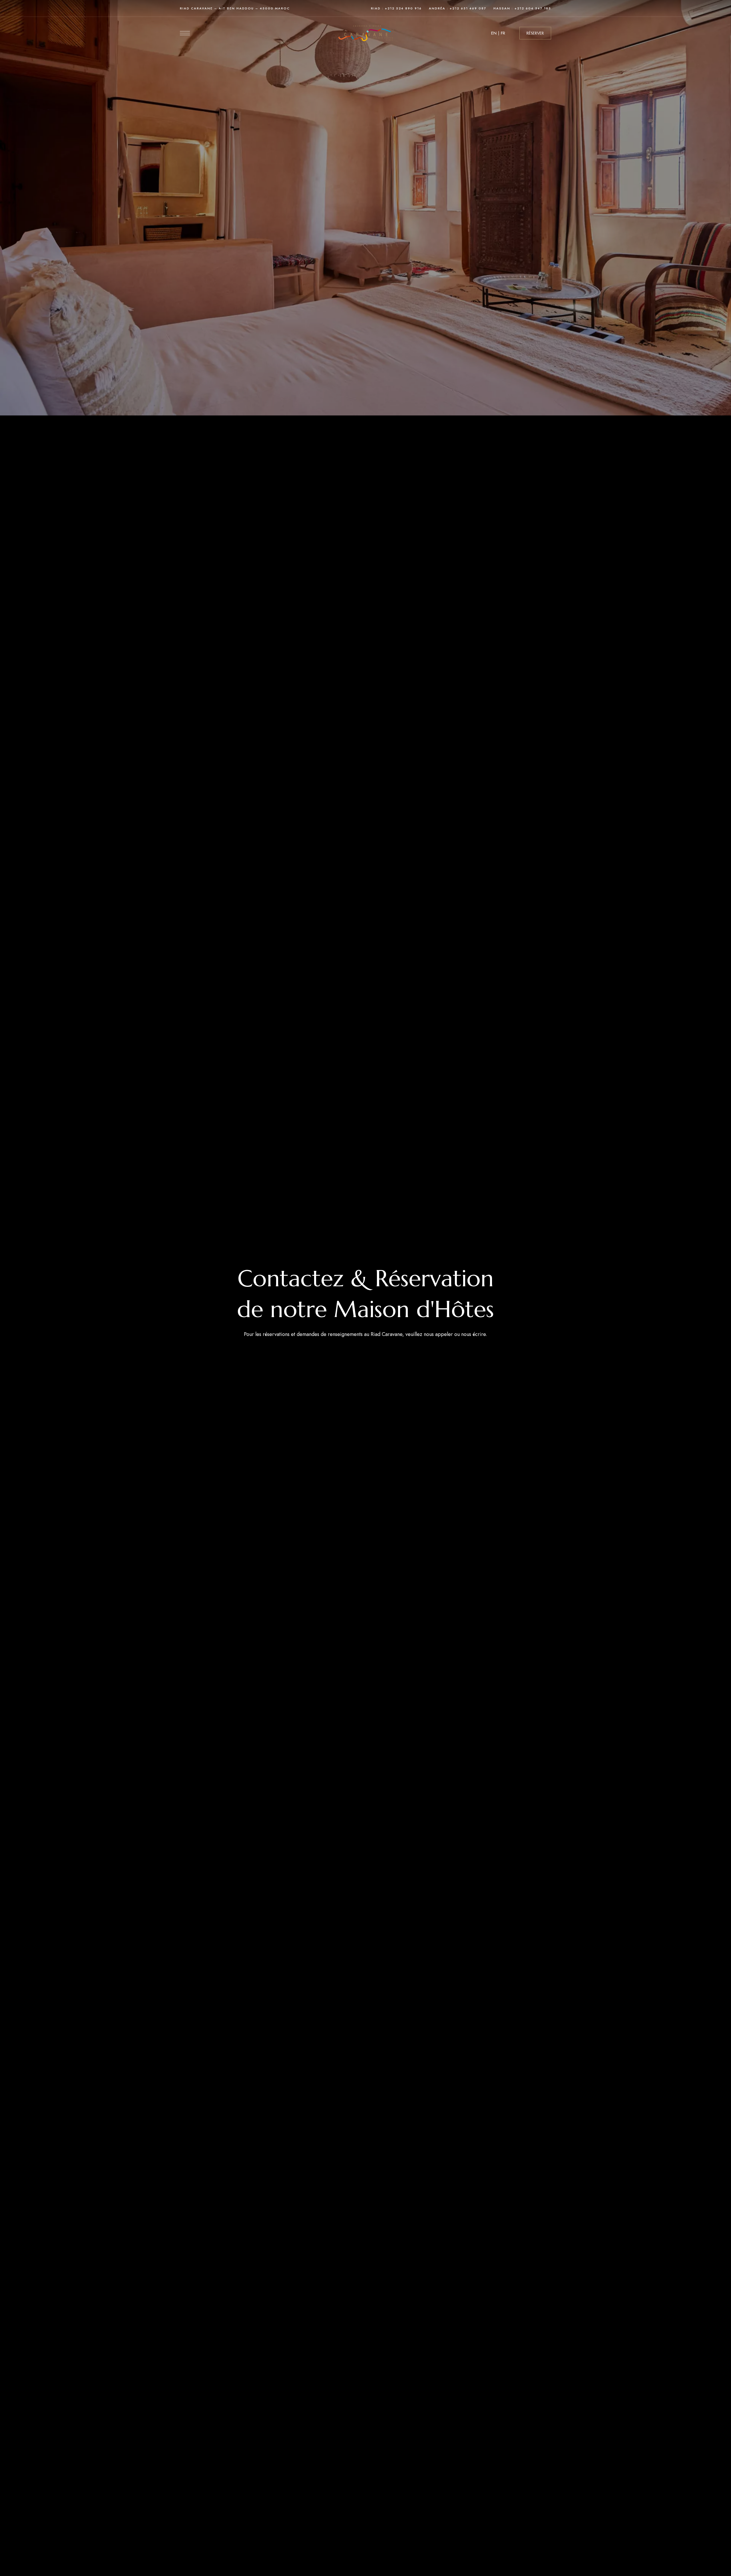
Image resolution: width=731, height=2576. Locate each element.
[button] (535, 33)
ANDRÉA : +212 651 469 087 (458, 8)
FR (503, 33)
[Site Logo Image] (365, 33)
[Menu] (185, 33)
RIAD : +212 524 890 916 (396, 8)
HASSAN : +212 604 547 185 (522, 8)
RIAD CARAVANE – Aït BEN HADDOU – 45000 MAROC (235, 8)
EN (494, 33)
